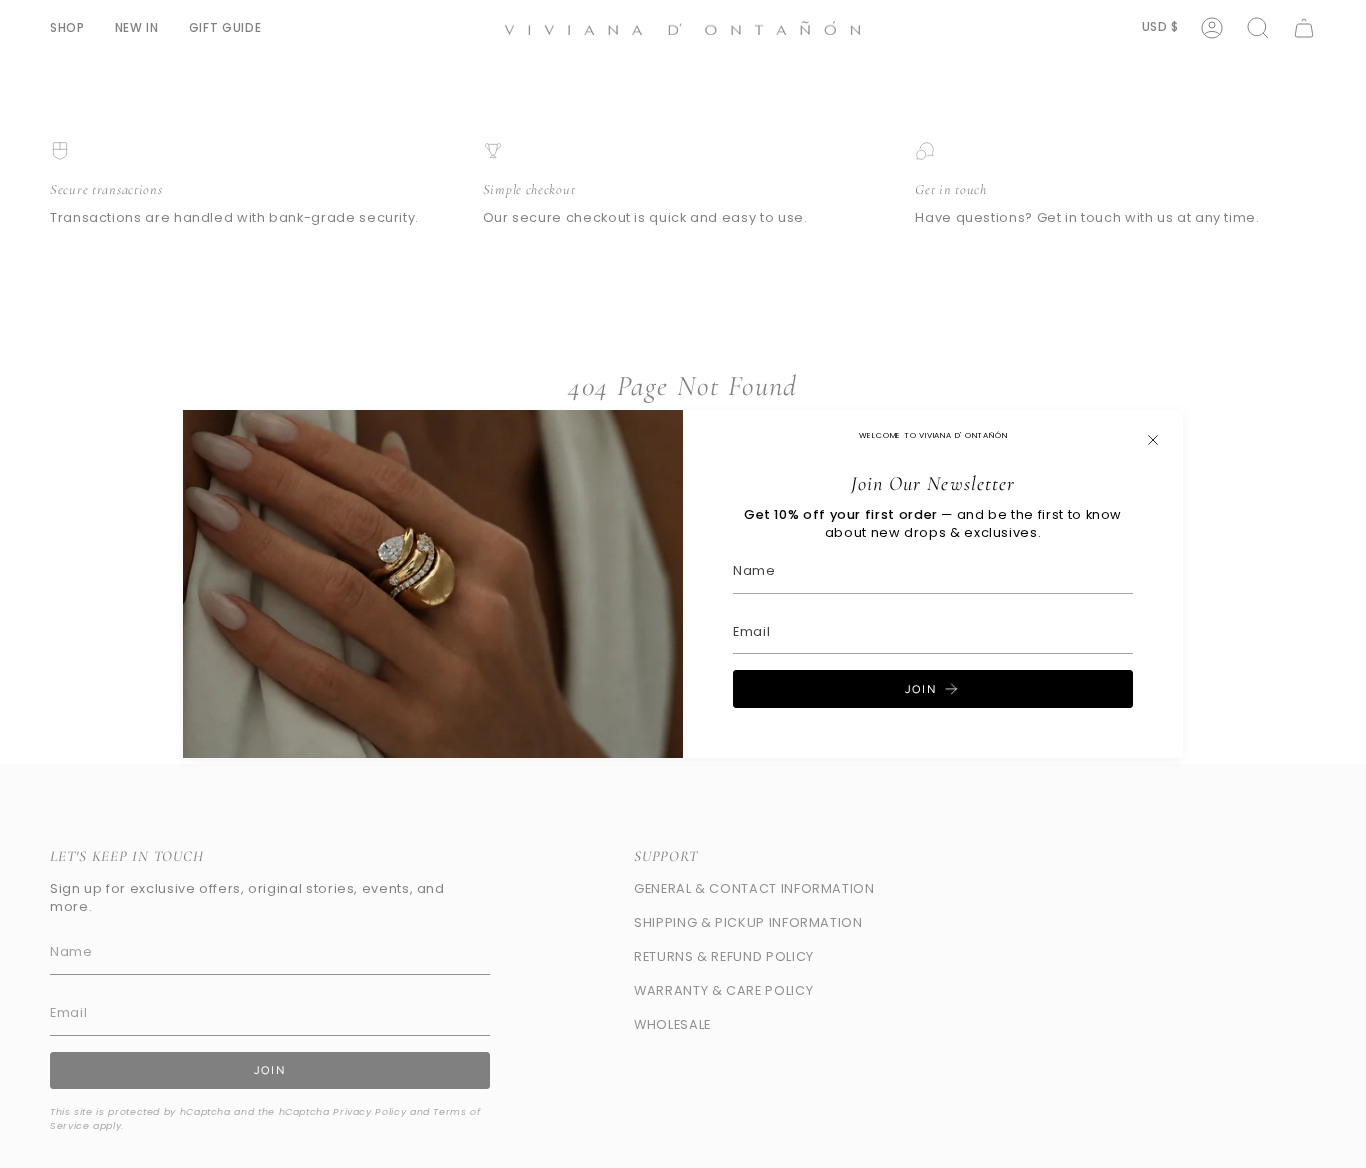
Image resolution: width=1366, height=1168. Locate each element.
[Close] (1153, 440)
